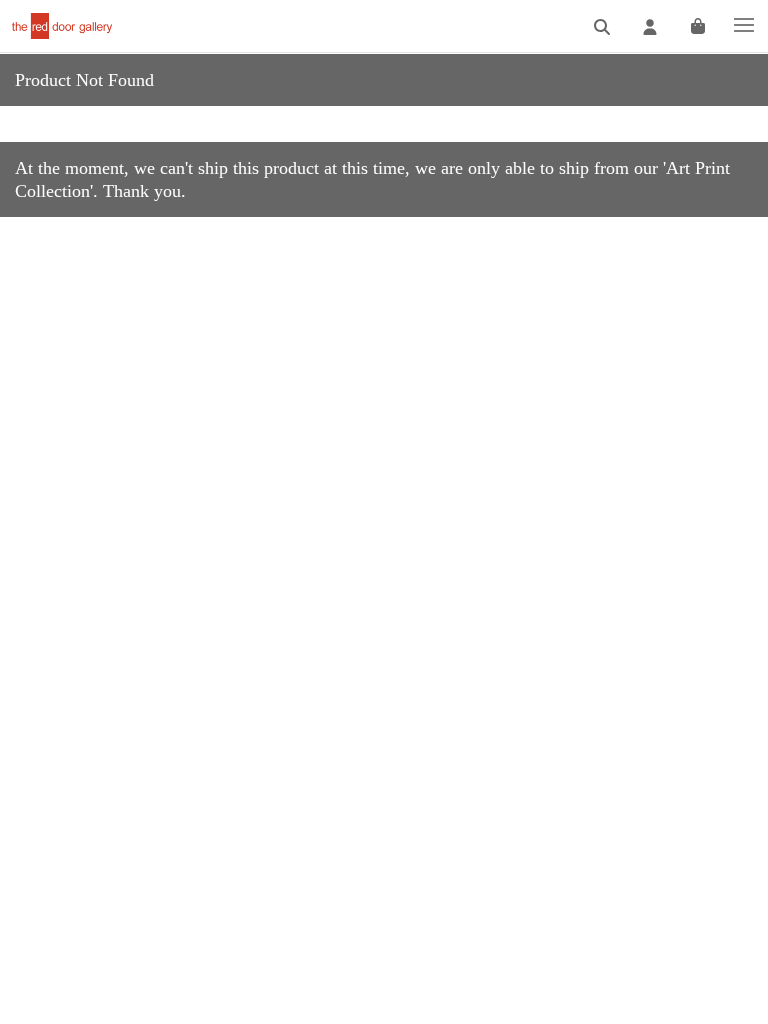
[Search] (602, 27)
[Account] (650, 27)
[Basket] (698, 27)
